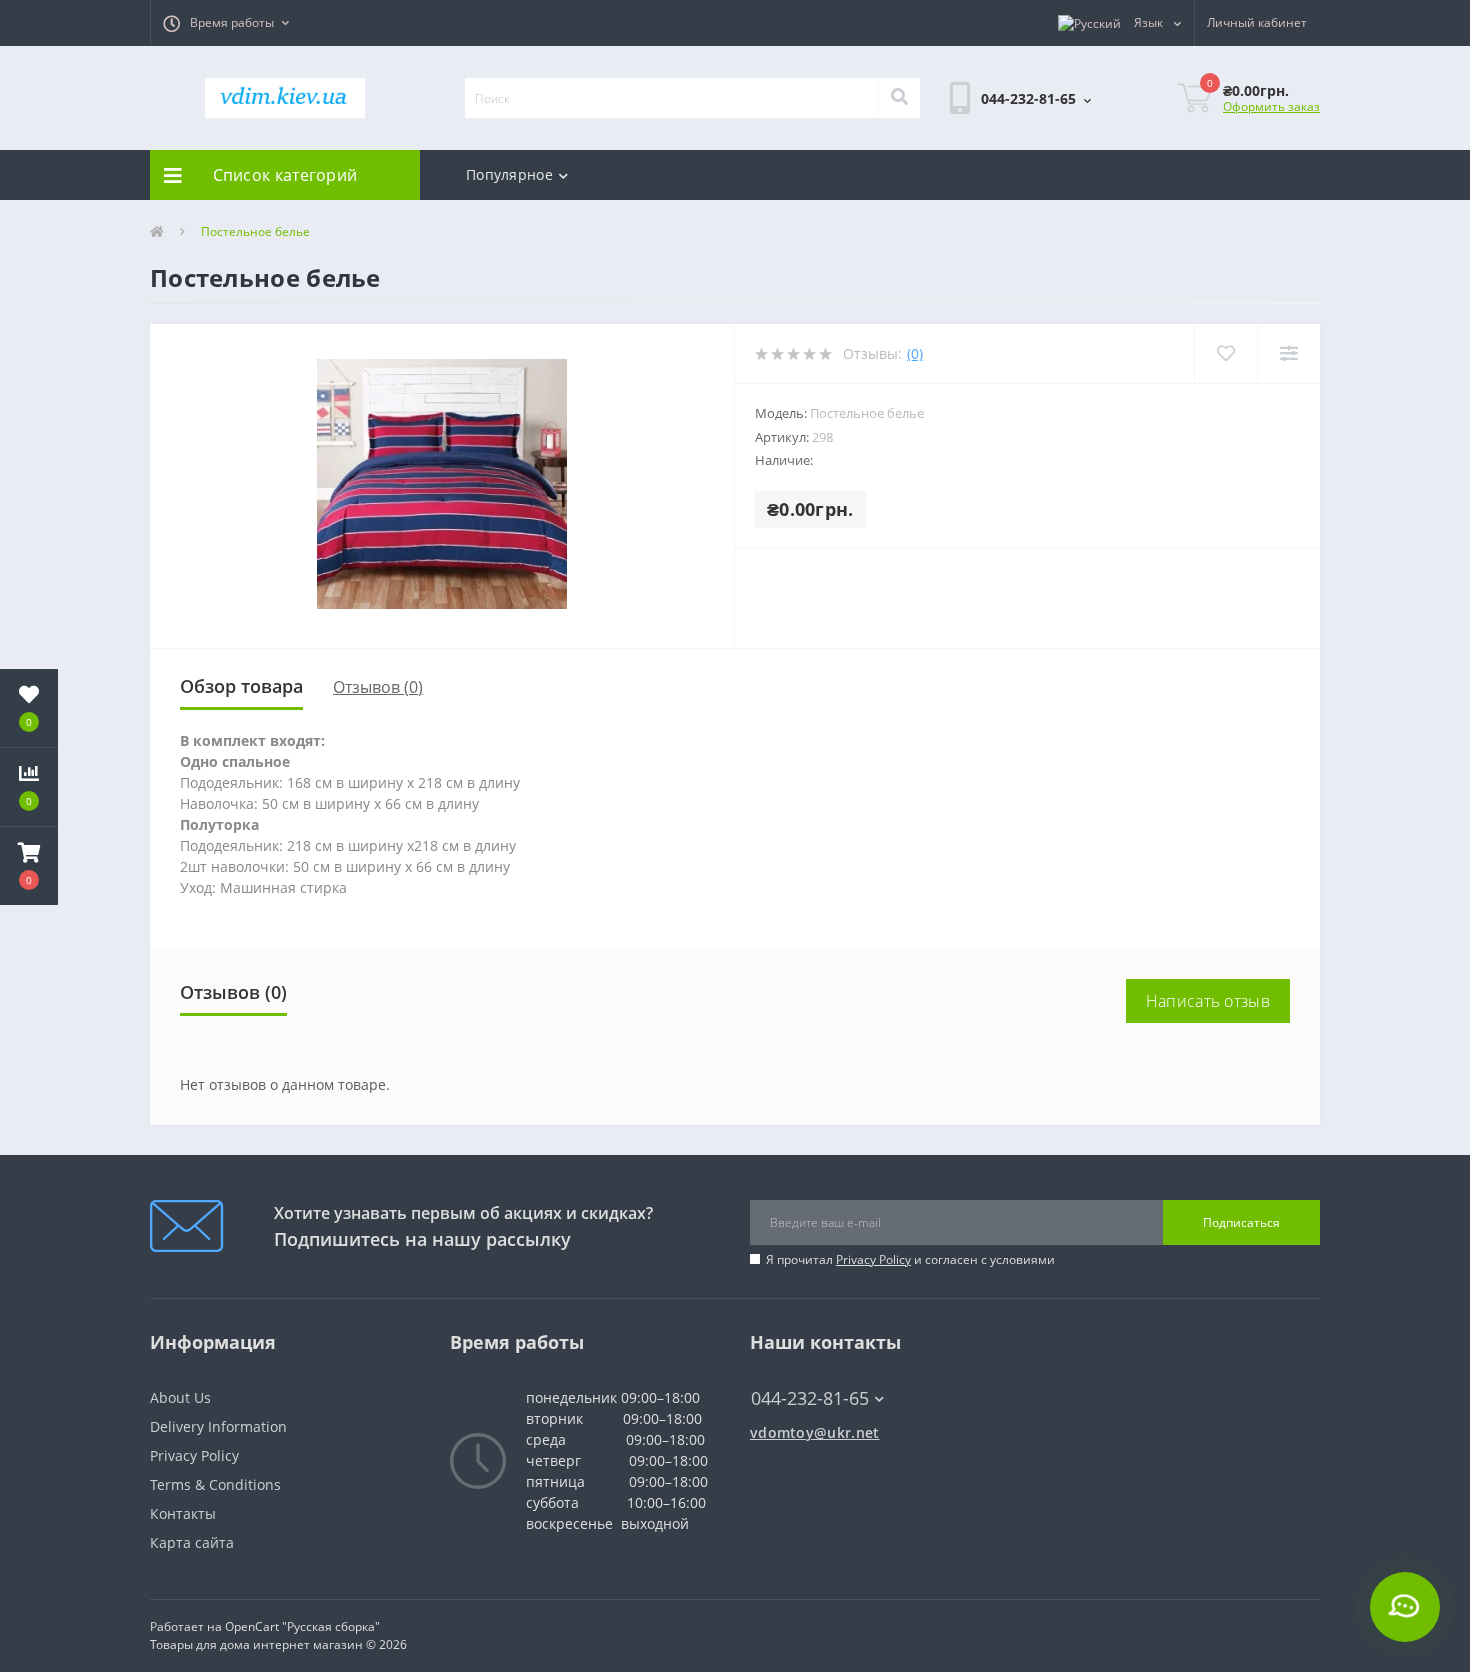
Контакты (183, 1513)
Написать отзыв (1208, 1001)
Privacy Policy (873, 1259)
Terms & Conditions (215, 1484)
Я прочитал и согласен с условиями (910, 1259)
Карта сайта (192, 1542)
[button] (226, 23)
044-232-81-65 (800, 1368)
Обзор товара (241, 686)
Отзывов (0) (378, 687)
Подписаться (1241, 1222)
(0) (915, 353)
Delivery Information (218, 1426)
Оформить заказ (1271, 106)
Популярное (509, 174)
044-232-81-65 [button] (810, 1398)
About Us (180, 1397)
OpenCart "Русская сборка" (302, 1626)
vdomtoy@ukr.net (815, 1432)
